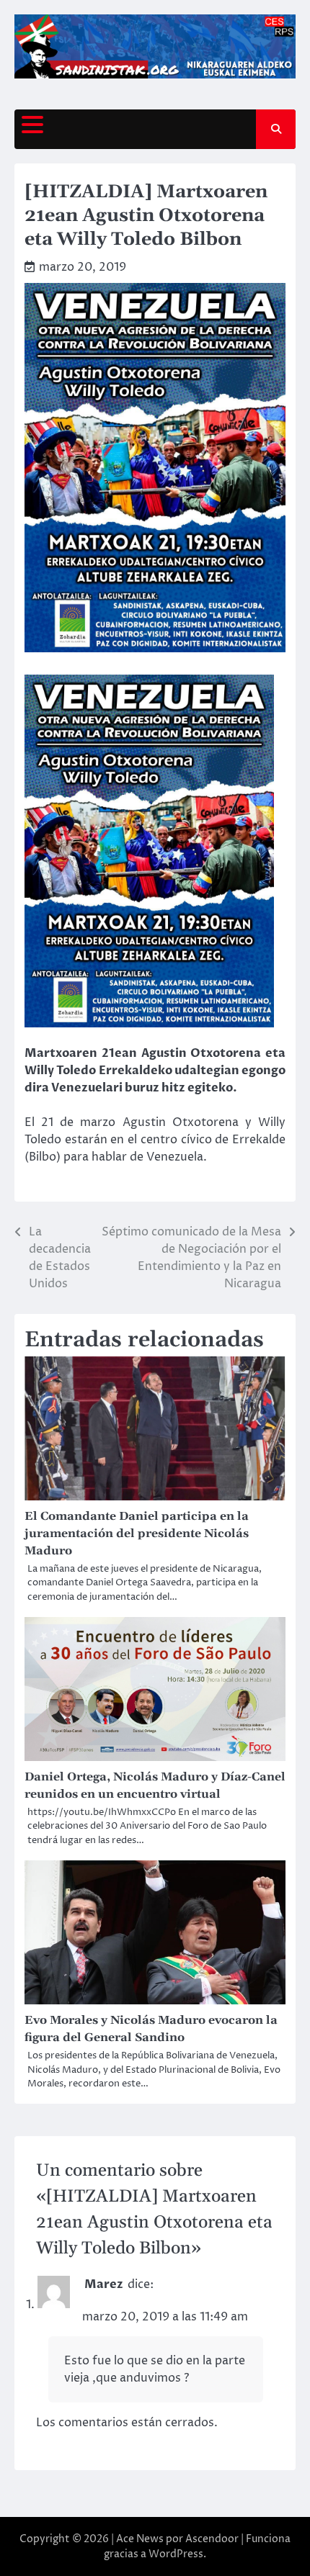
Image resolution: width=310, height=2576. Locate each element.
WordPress (176, 2554)
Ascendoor (212, 2539)
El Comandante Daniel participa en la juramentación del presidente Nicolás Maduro (137, 1534)
